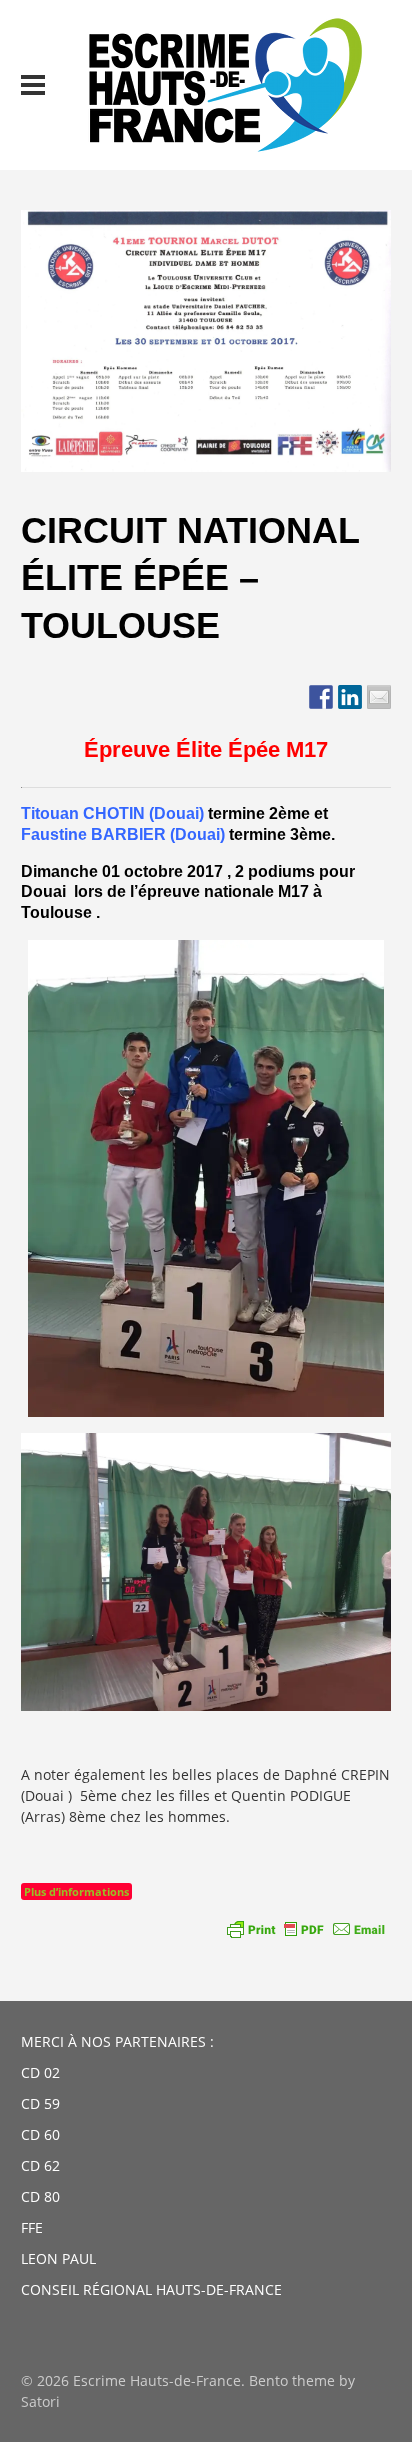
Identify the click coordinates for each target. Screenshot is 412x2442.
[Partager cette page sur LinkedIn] (350, 697)
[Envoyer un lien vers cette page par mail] (379, 697)
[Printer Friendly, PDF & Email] (306, 1929)
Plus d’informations (76, 1891)
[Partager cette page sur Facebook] (321, 697)
